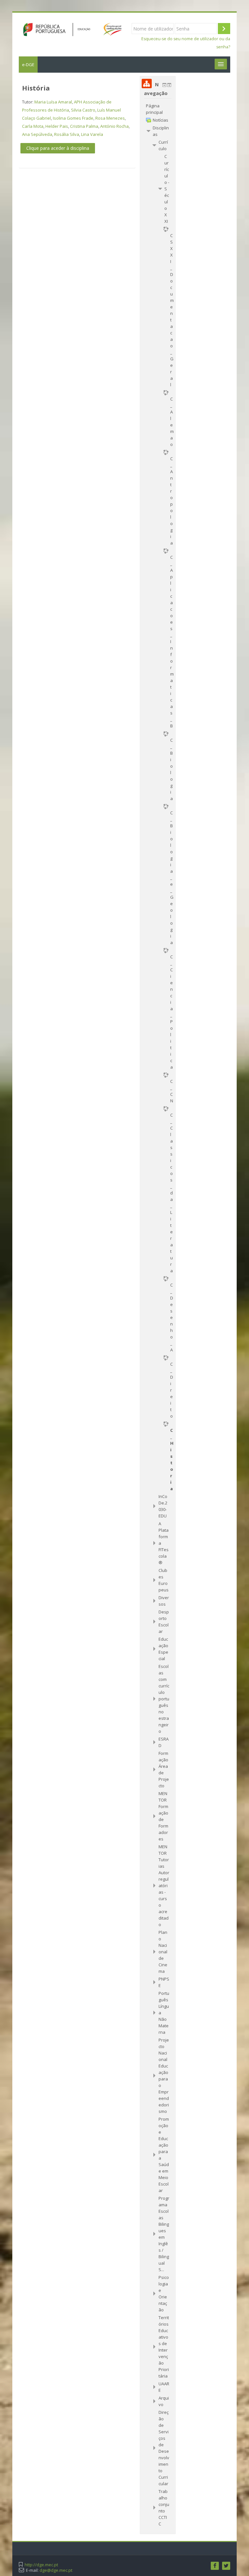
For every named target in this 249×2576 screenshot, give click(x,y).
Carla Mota (33, 126)
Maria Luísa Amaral (53, 102)
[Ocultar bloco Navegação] (164, 85)
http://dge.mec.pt (41, 2565)
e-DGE (28, 65)
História (36, 88)
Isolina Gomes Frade (73, 118)
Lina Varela (92, 134)
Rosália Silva (67, 134)
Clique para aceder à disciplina (58, 148)
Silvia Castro (83, 110)
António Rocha (114, 126)
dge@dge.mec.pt (56, 2570)
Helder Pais (57, 126)
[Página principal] (70, 29)
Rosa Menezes (110, 118)
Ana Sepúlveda (37, 134)
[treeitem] (158, 109)
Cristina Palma (84, 126)
